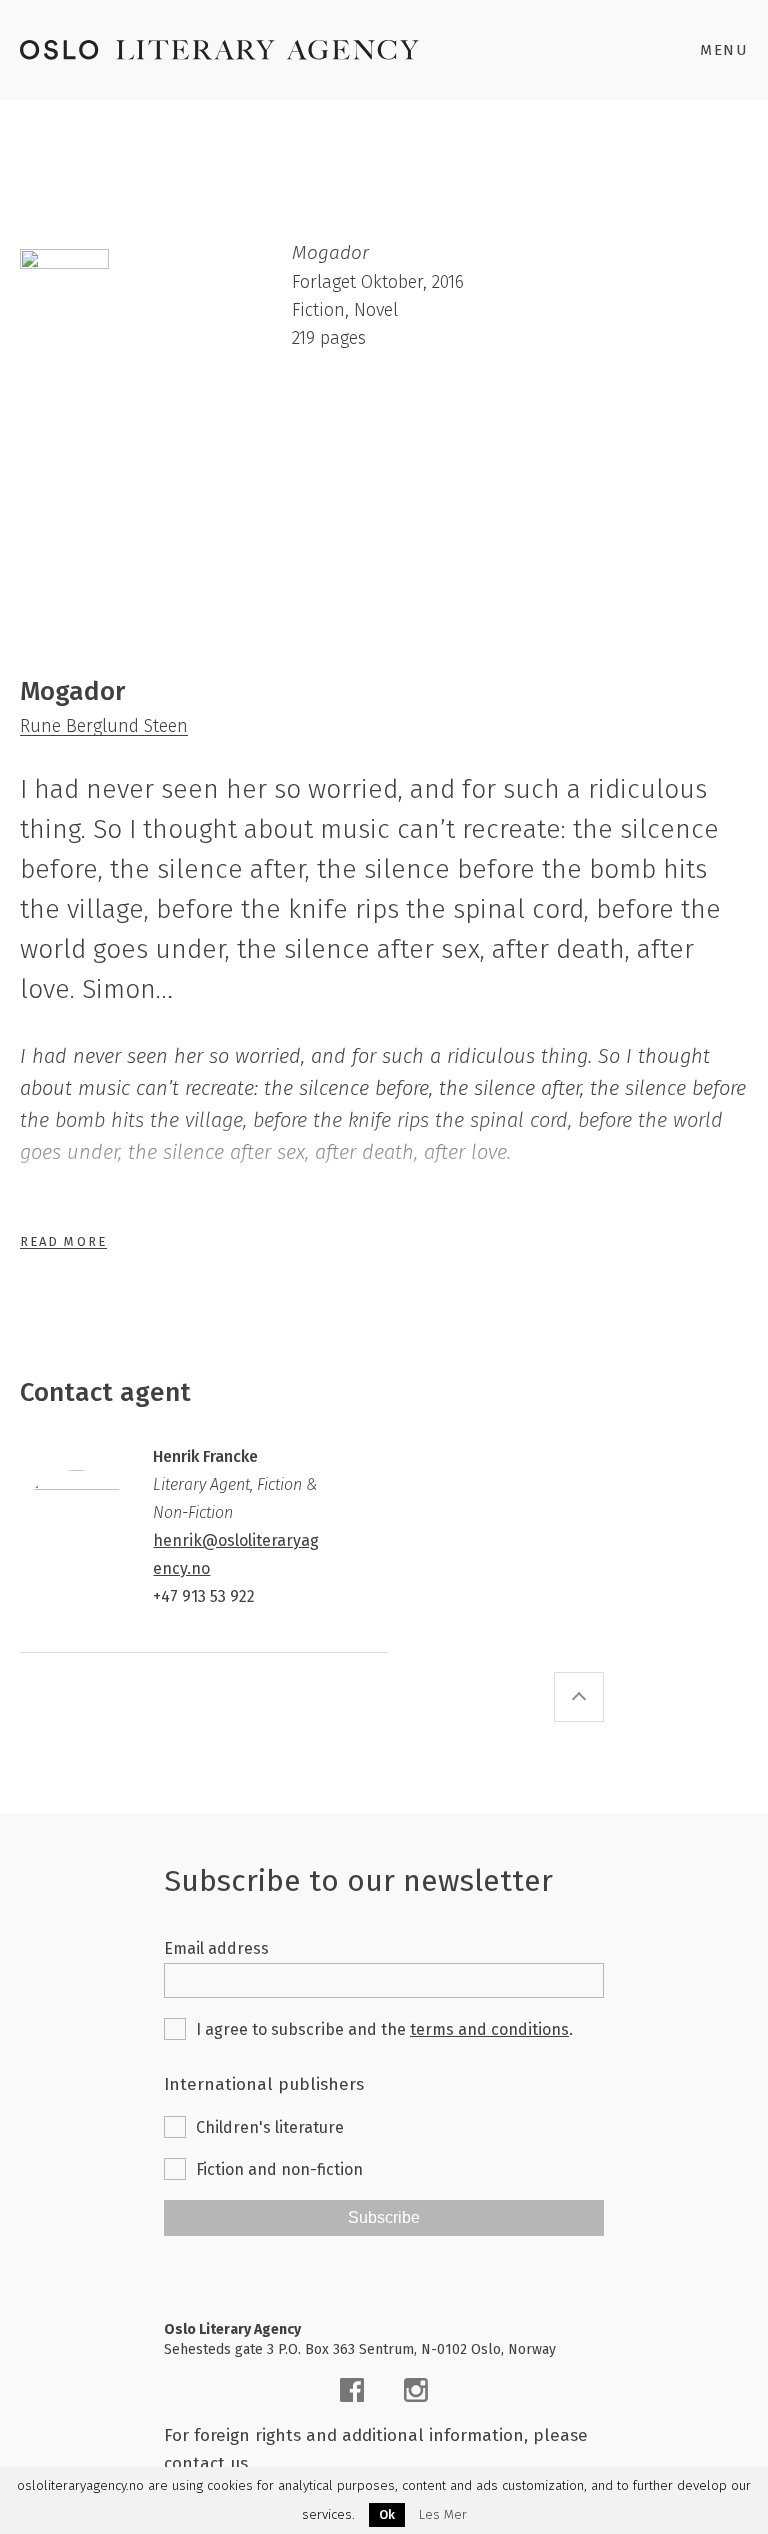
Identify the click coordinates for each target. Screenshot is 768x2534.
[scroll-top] (579, 1697)
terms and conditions (489, 2029)
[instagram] (416, 2390)
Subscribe (384, 2217)
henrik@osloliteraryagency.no (236, 1554)
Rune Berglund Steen (104, 726)
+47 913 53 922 (204, 1596)
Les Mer (443, 2515)
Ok (387, 2514)
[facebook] (352, 2390)
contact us (206, 2463)
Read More (63, 1241)
